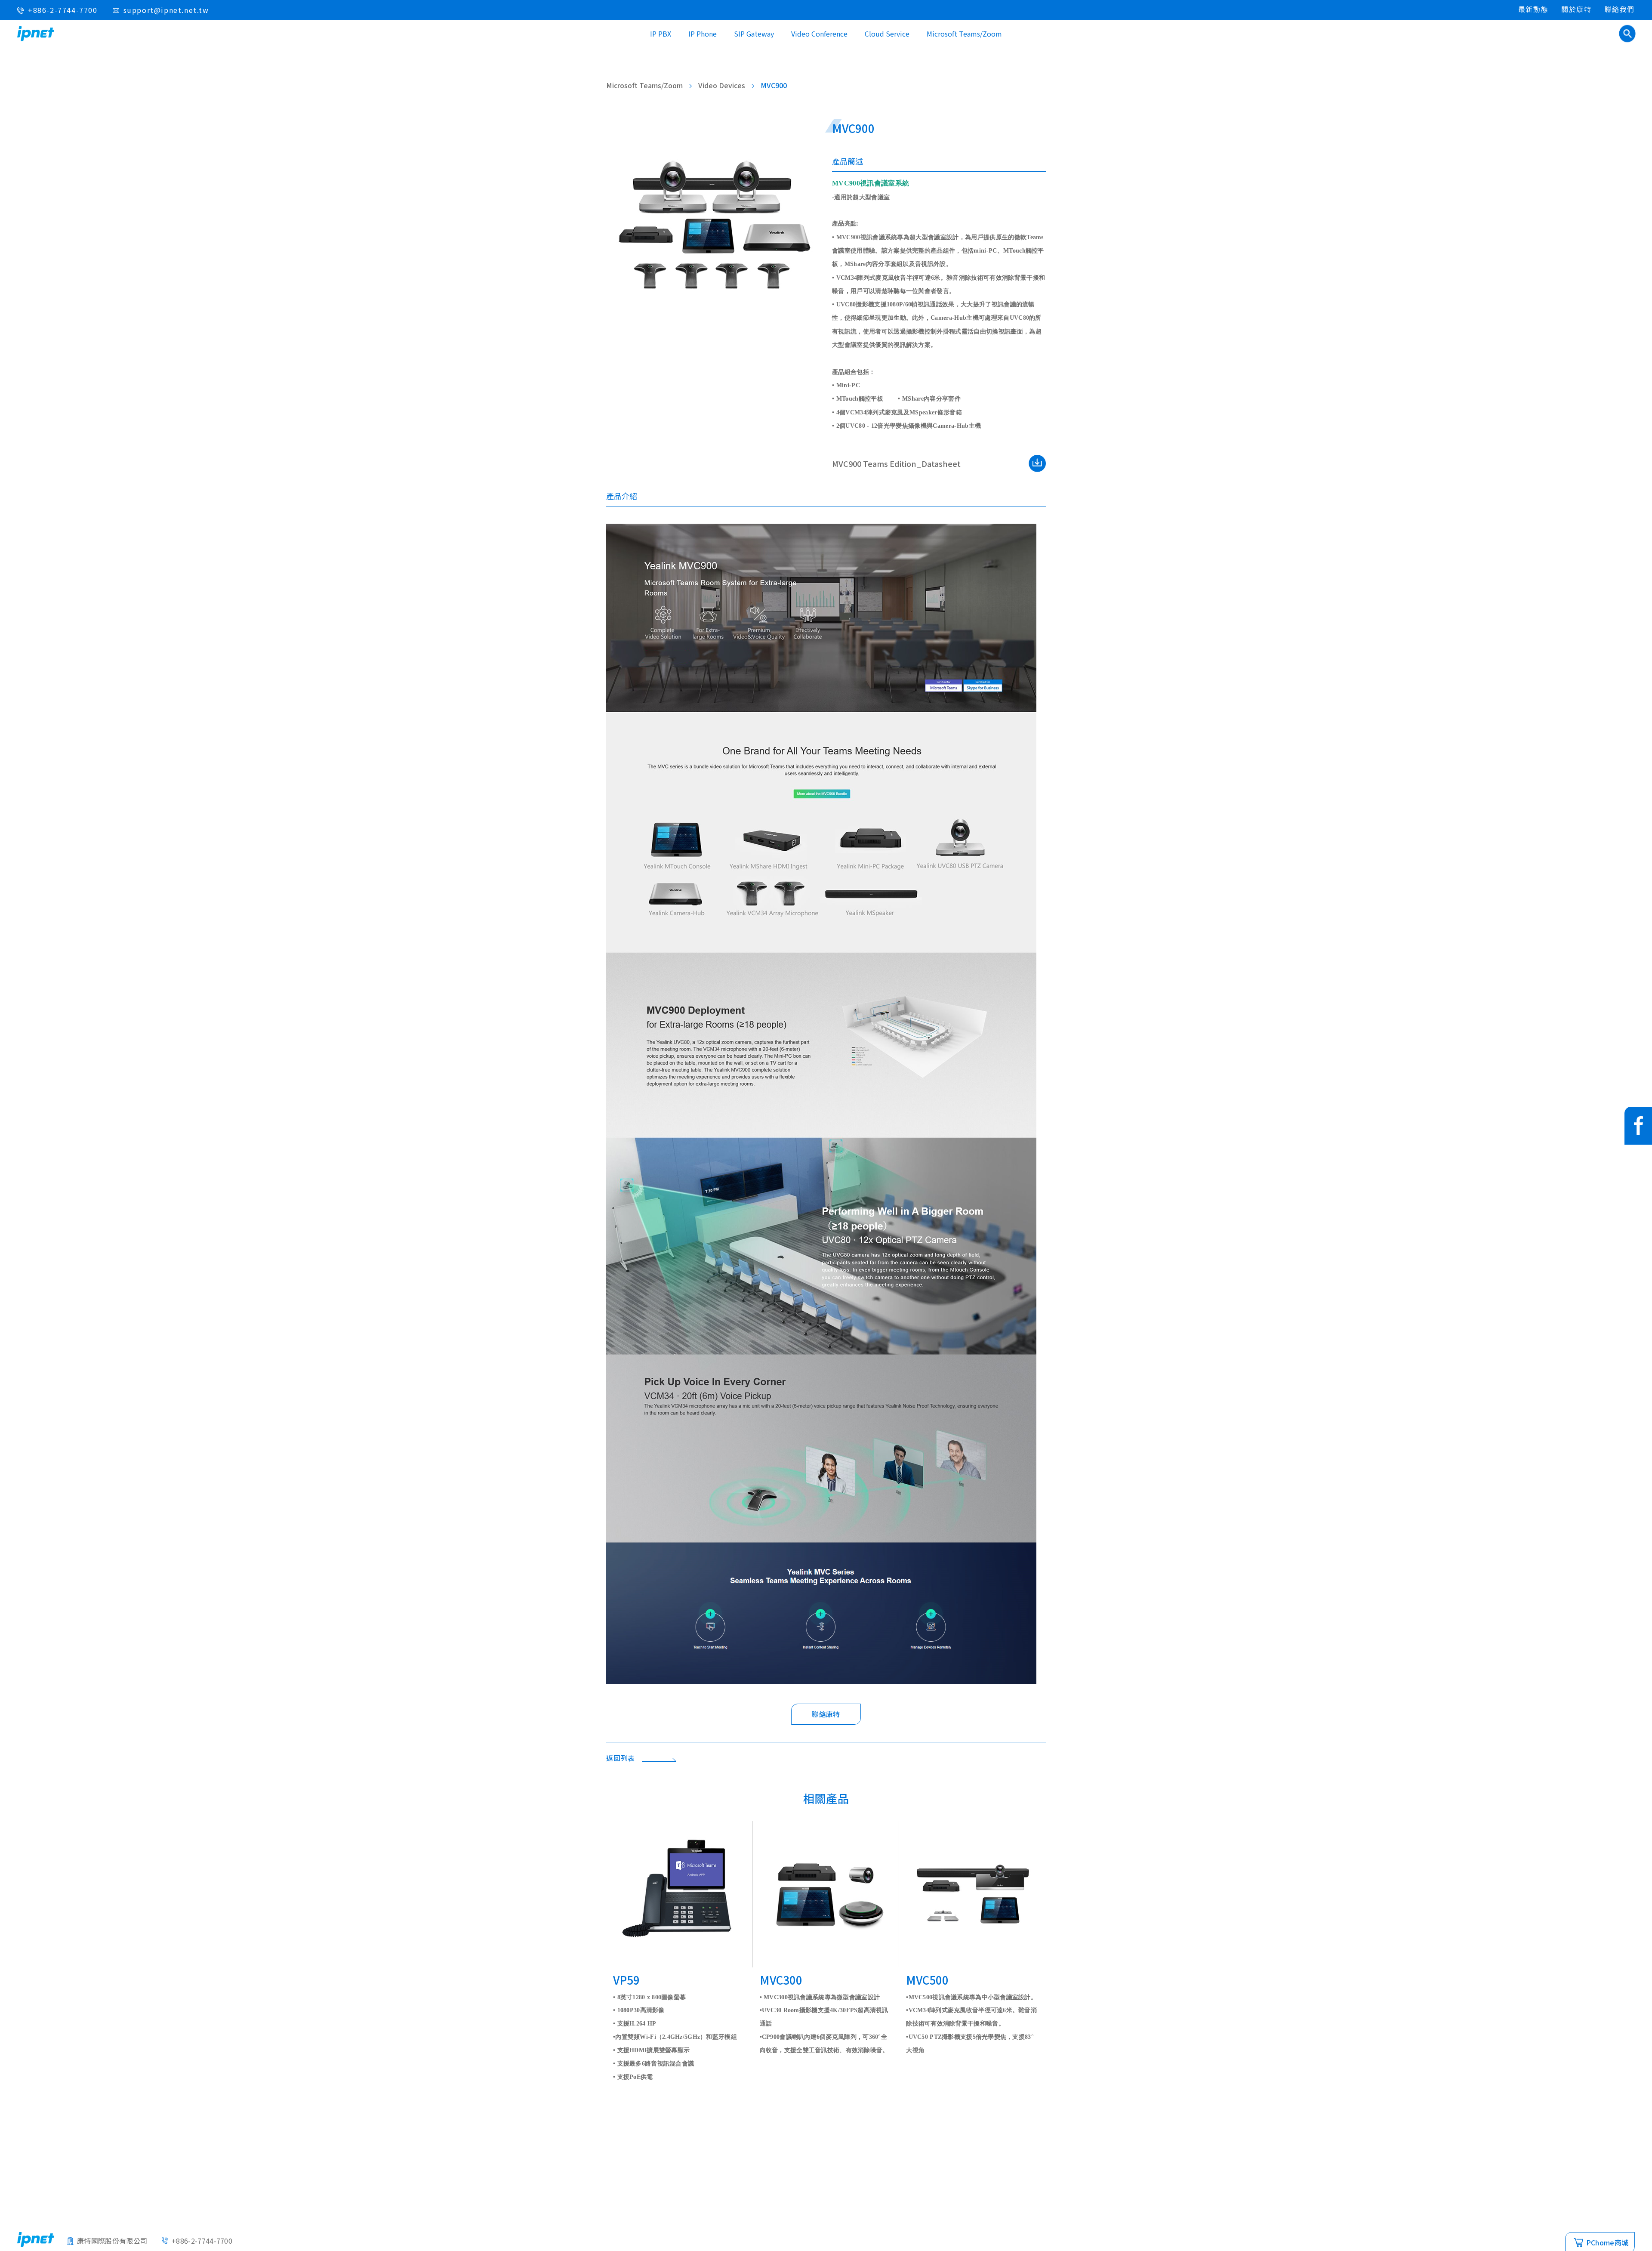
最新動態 (1533, 9)
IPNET (36, 34)
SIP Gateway (754, 34)
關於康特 (1576, 9)
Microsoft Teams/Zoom (964, 34)
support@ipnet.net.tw (166, 10)
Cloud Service (887, 34)
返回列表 (621, 1758)
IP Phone (703, 34)
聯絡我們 (1620, 9)
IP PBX (661, 34)
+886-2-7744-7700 (63, 10)
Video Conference (819, 34)
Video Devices (722, 85)
